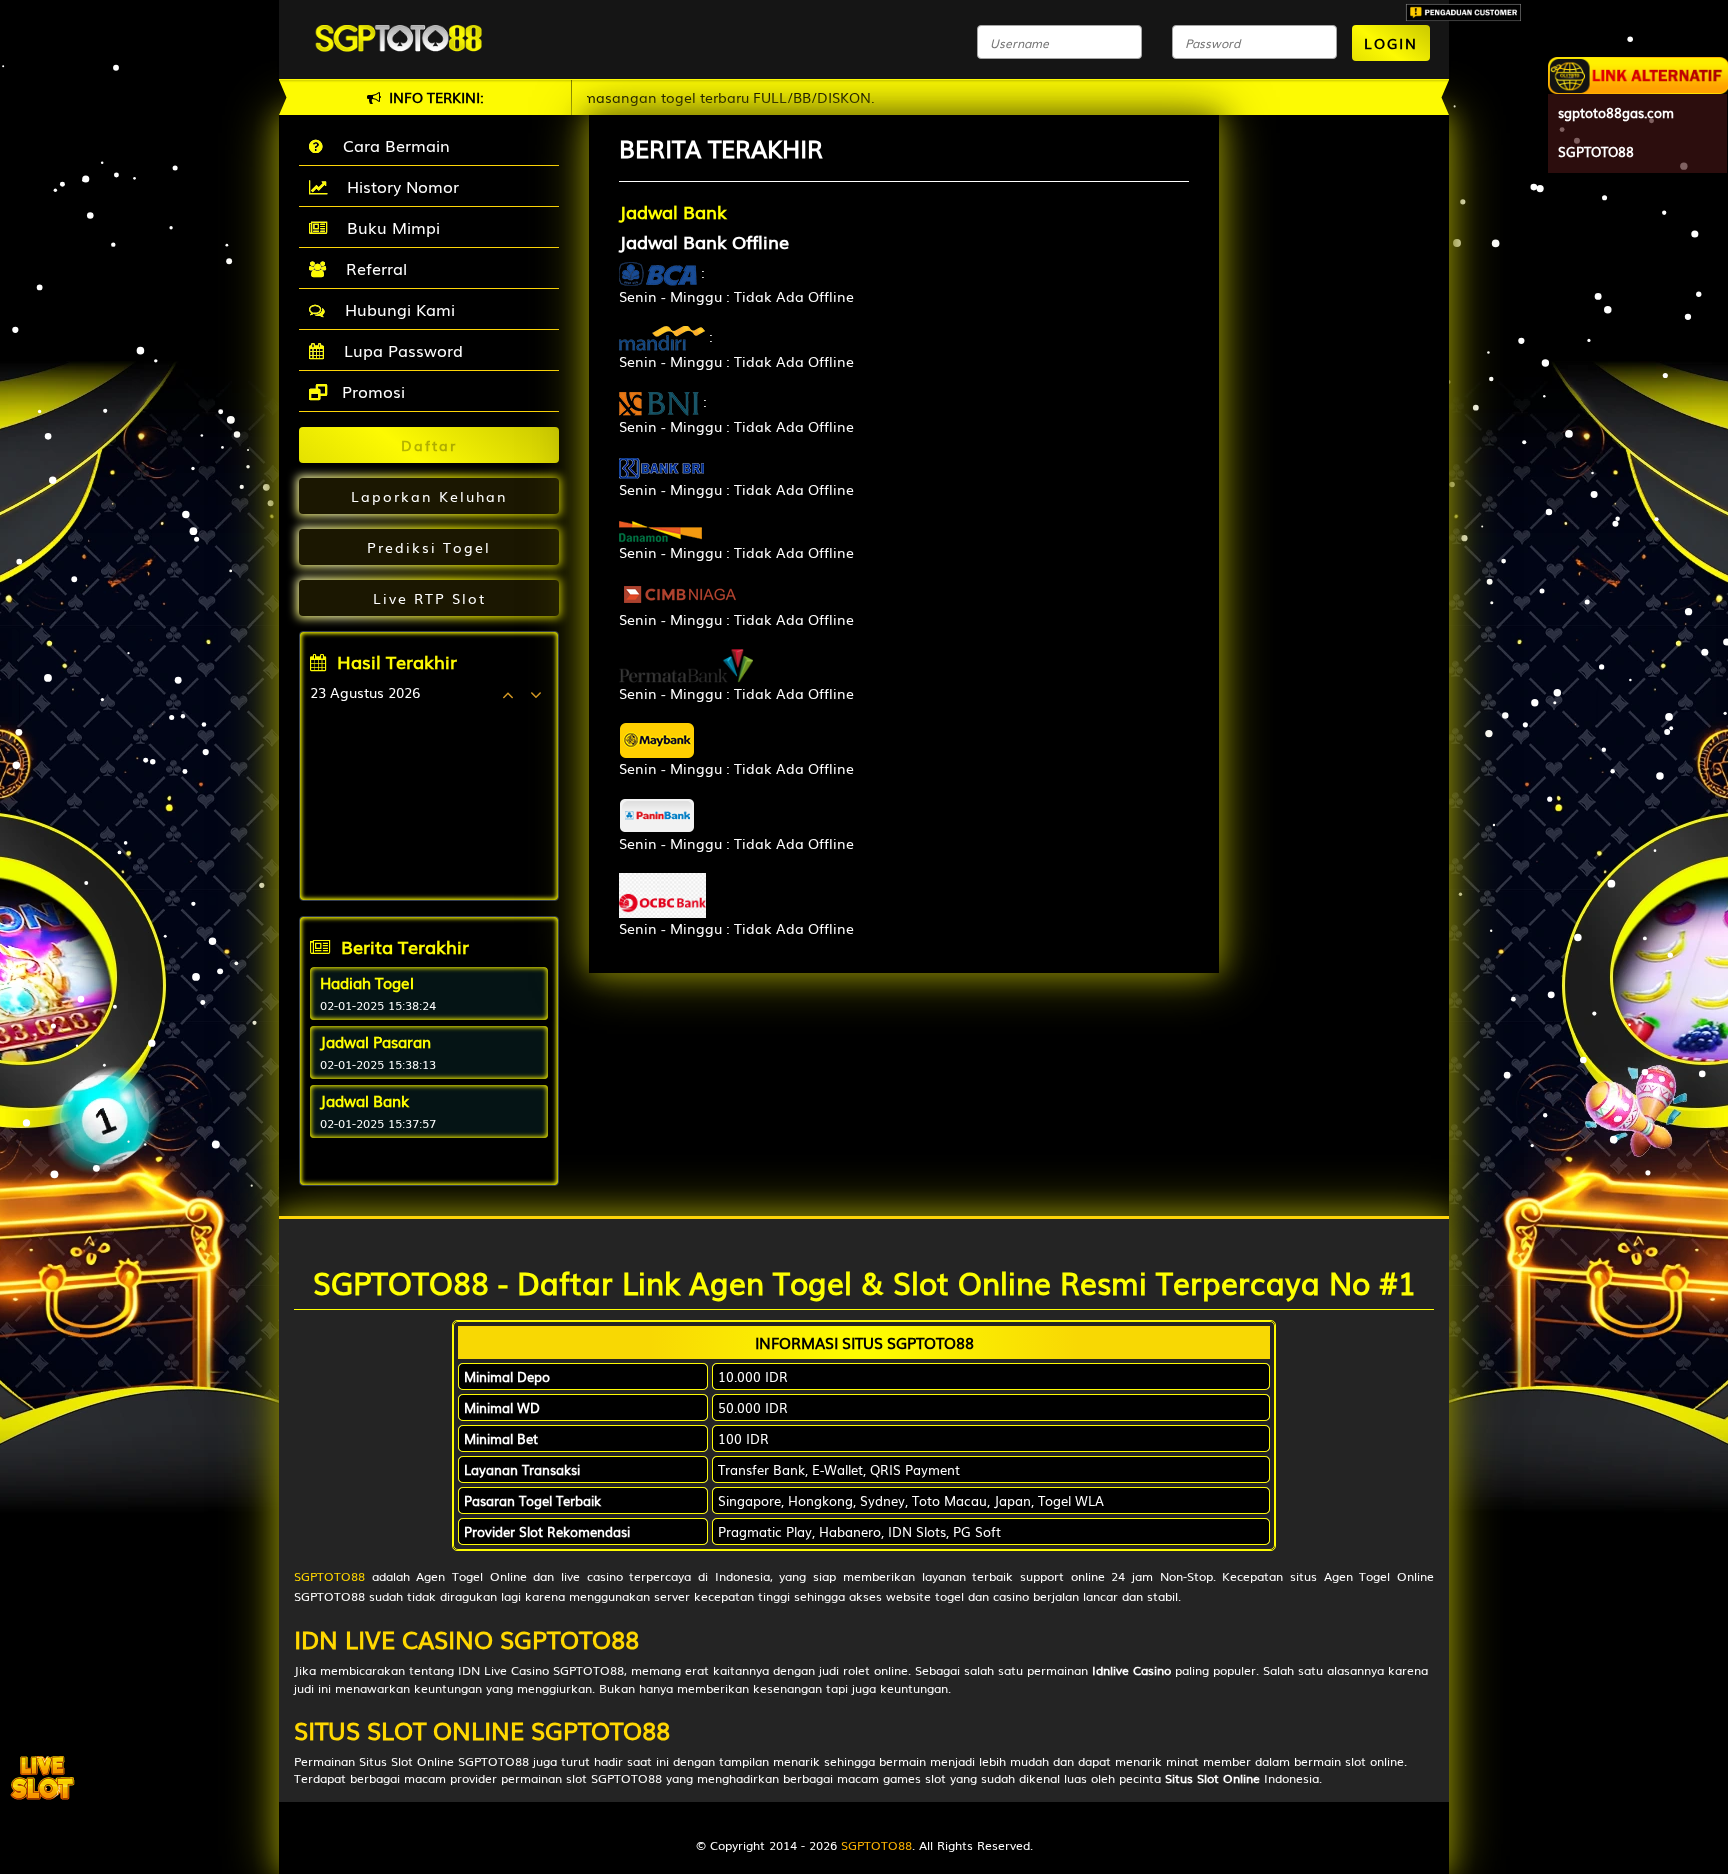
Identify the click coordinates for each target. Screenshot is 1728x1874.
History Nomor (398, 186)
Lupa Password (398, 350)
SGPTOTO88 (329, 1576)
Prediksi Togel (429, 547)
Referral (371, 268)
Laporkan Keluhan (429, 496)
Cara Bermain (391, 145)
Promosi (371, 391)
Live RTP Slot (429, 598)
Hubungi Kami (395, 309)
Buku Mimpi (388, 227)
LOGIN (1391, 43)
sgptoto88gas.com (1616, 112)
